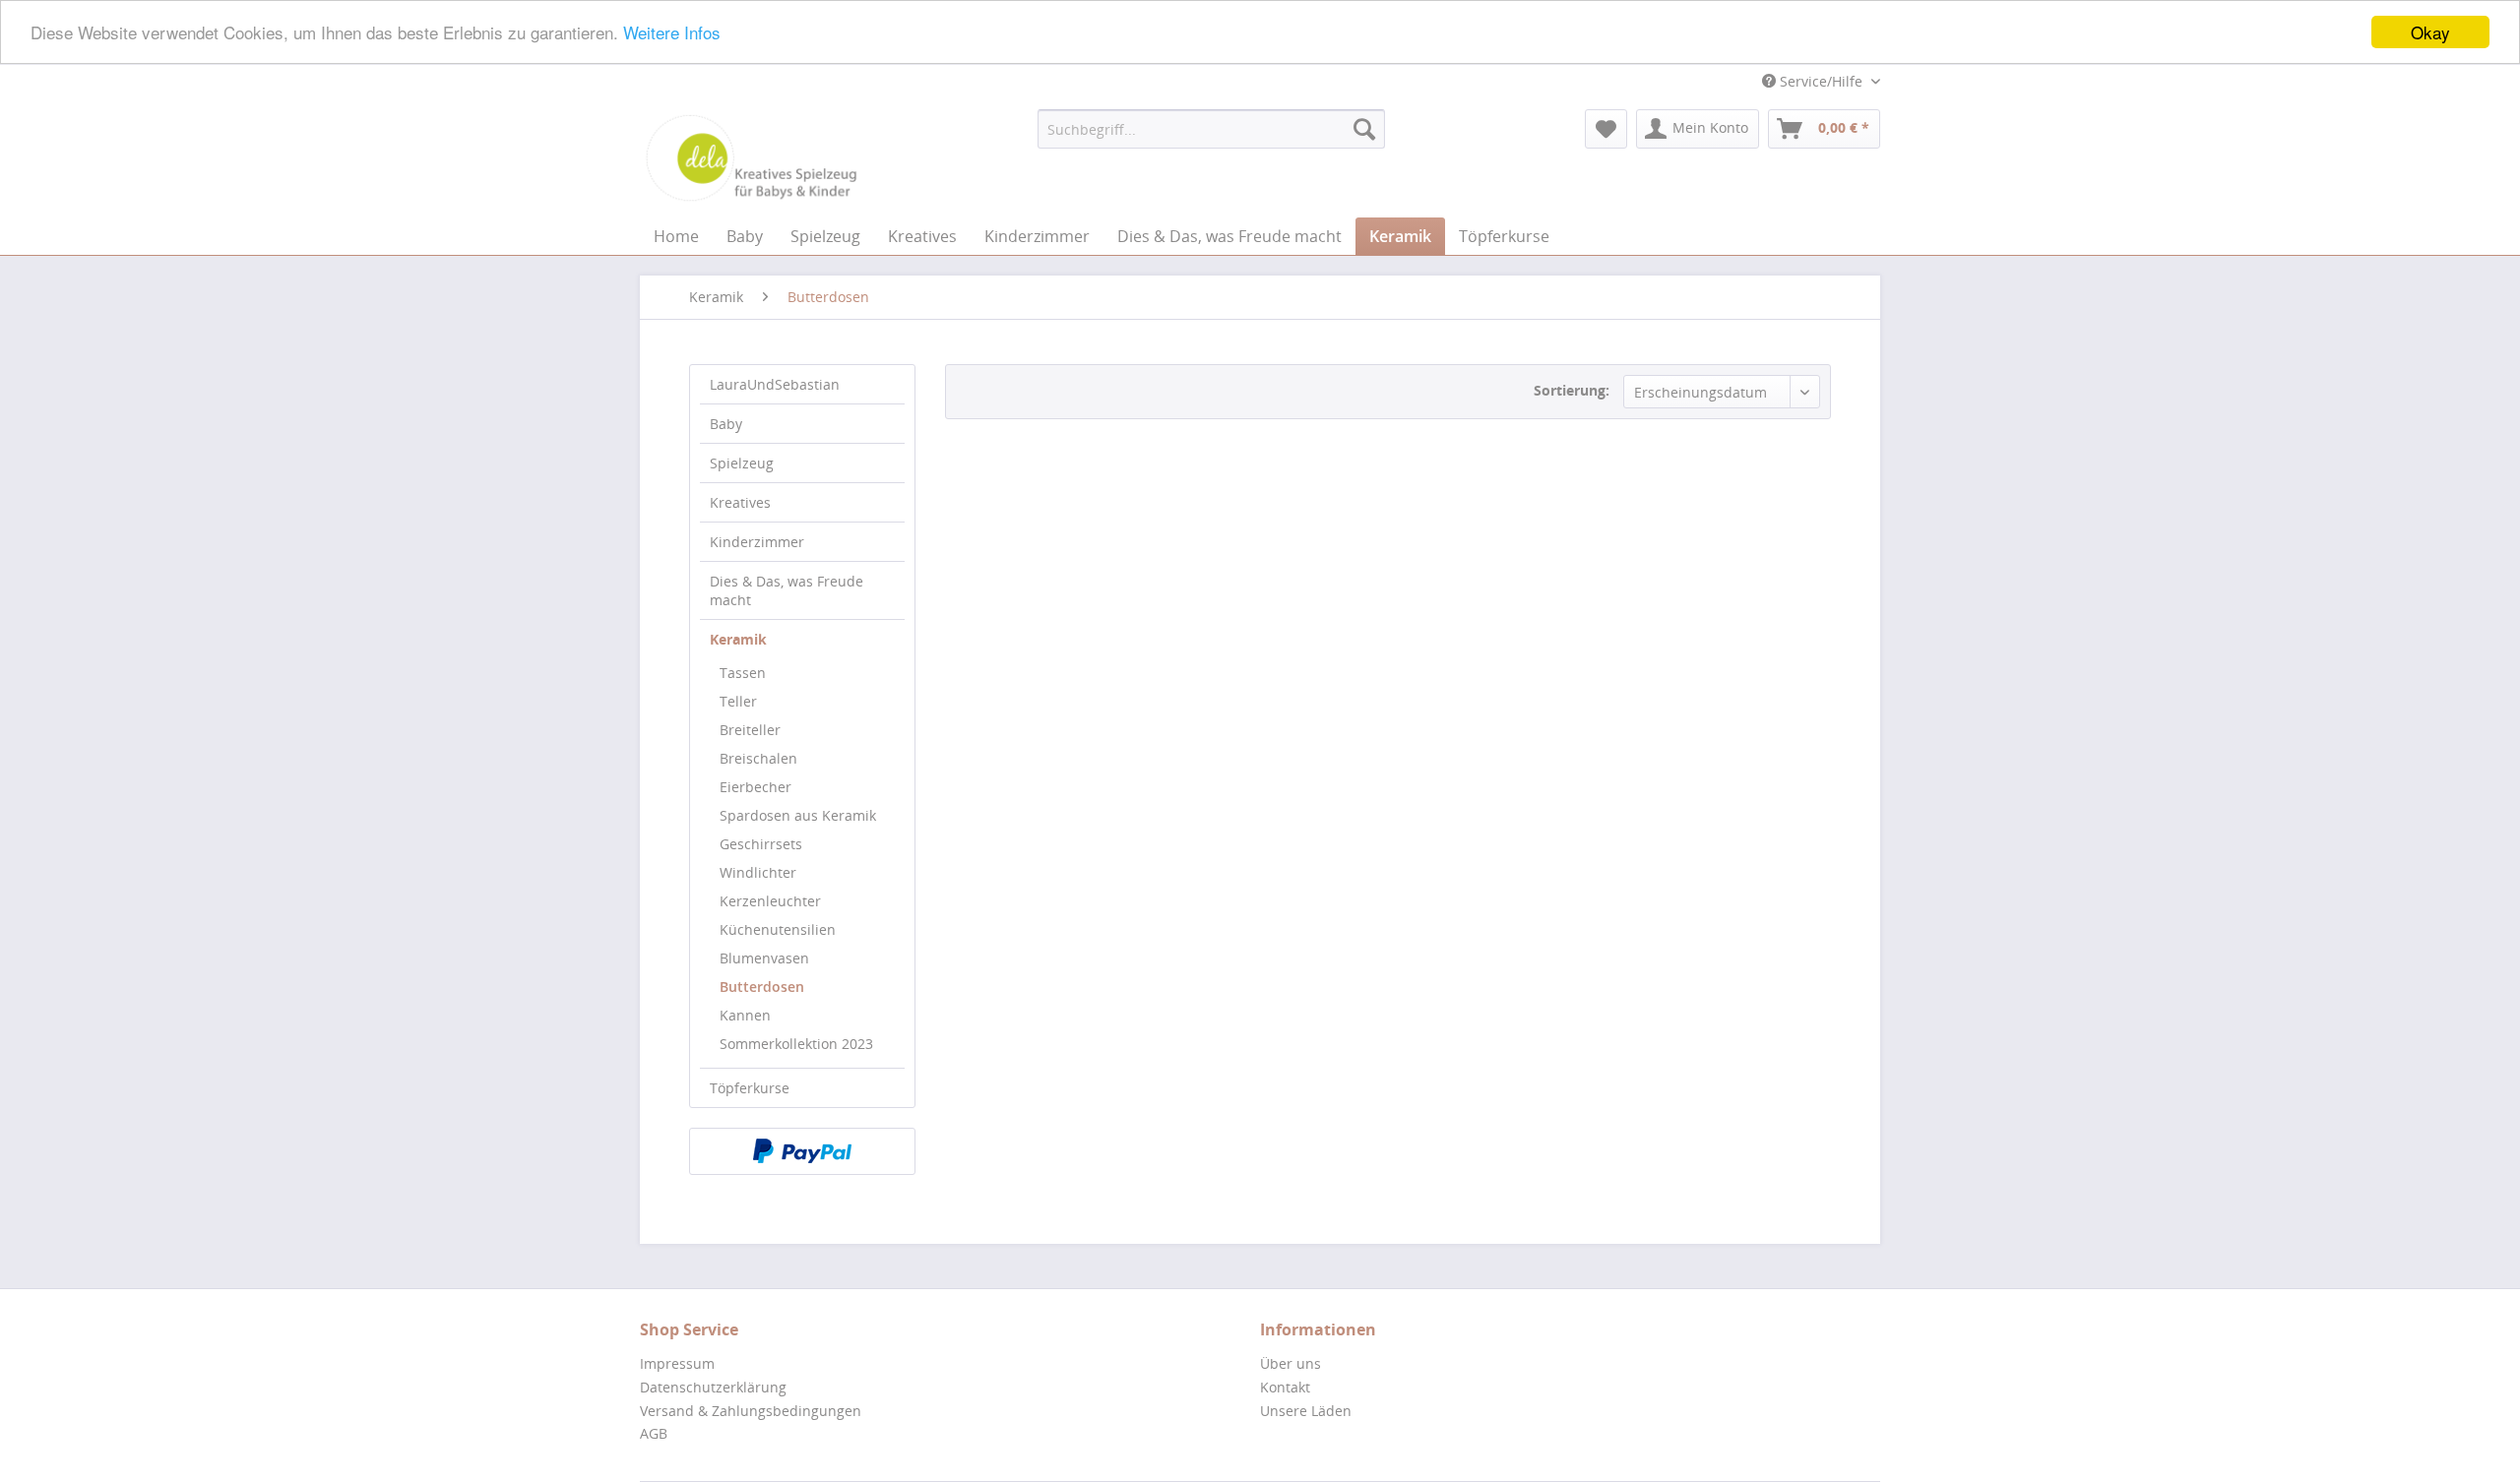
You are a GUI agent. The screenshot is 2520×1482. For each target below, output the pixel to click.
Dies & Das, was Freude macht (787, 590)
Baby (726, 424)
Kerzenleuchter (770, 901)
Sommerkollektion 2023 (796, 1044)
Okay (2430, 32)
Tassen (743, 673)
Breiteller (750, 730)
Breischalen (758, 758)
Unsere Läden (1306, 1411)
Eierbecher (756, 787)
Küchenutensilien (778, 929)
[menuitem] (1211, 129)
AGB (654, 1433)
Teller (738, 701)
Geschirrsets (761, 844)
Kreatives (740, 502)
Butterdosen (762, 987)
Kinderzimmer (757, 542)
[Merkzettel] (1606, 129)
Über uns (1291, 1363)
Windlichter (758, 872)
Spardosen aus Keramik (798, 815)
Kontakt (1285, 1387)
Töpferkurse (750, 1088)
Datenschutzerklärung (713, 1387)
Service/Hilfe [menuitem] (1821, 81)
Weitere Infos (672, 33)
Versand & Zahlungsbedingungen (751, 1411)
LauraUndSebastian (775, 384)
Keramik (738, 639)
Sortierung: (1572, 390)
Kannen (745, 1015)
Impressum (677, 1363)
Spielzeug (742, 463)
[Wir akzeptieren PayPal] (802, 1151)
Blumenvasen (764, 958)
